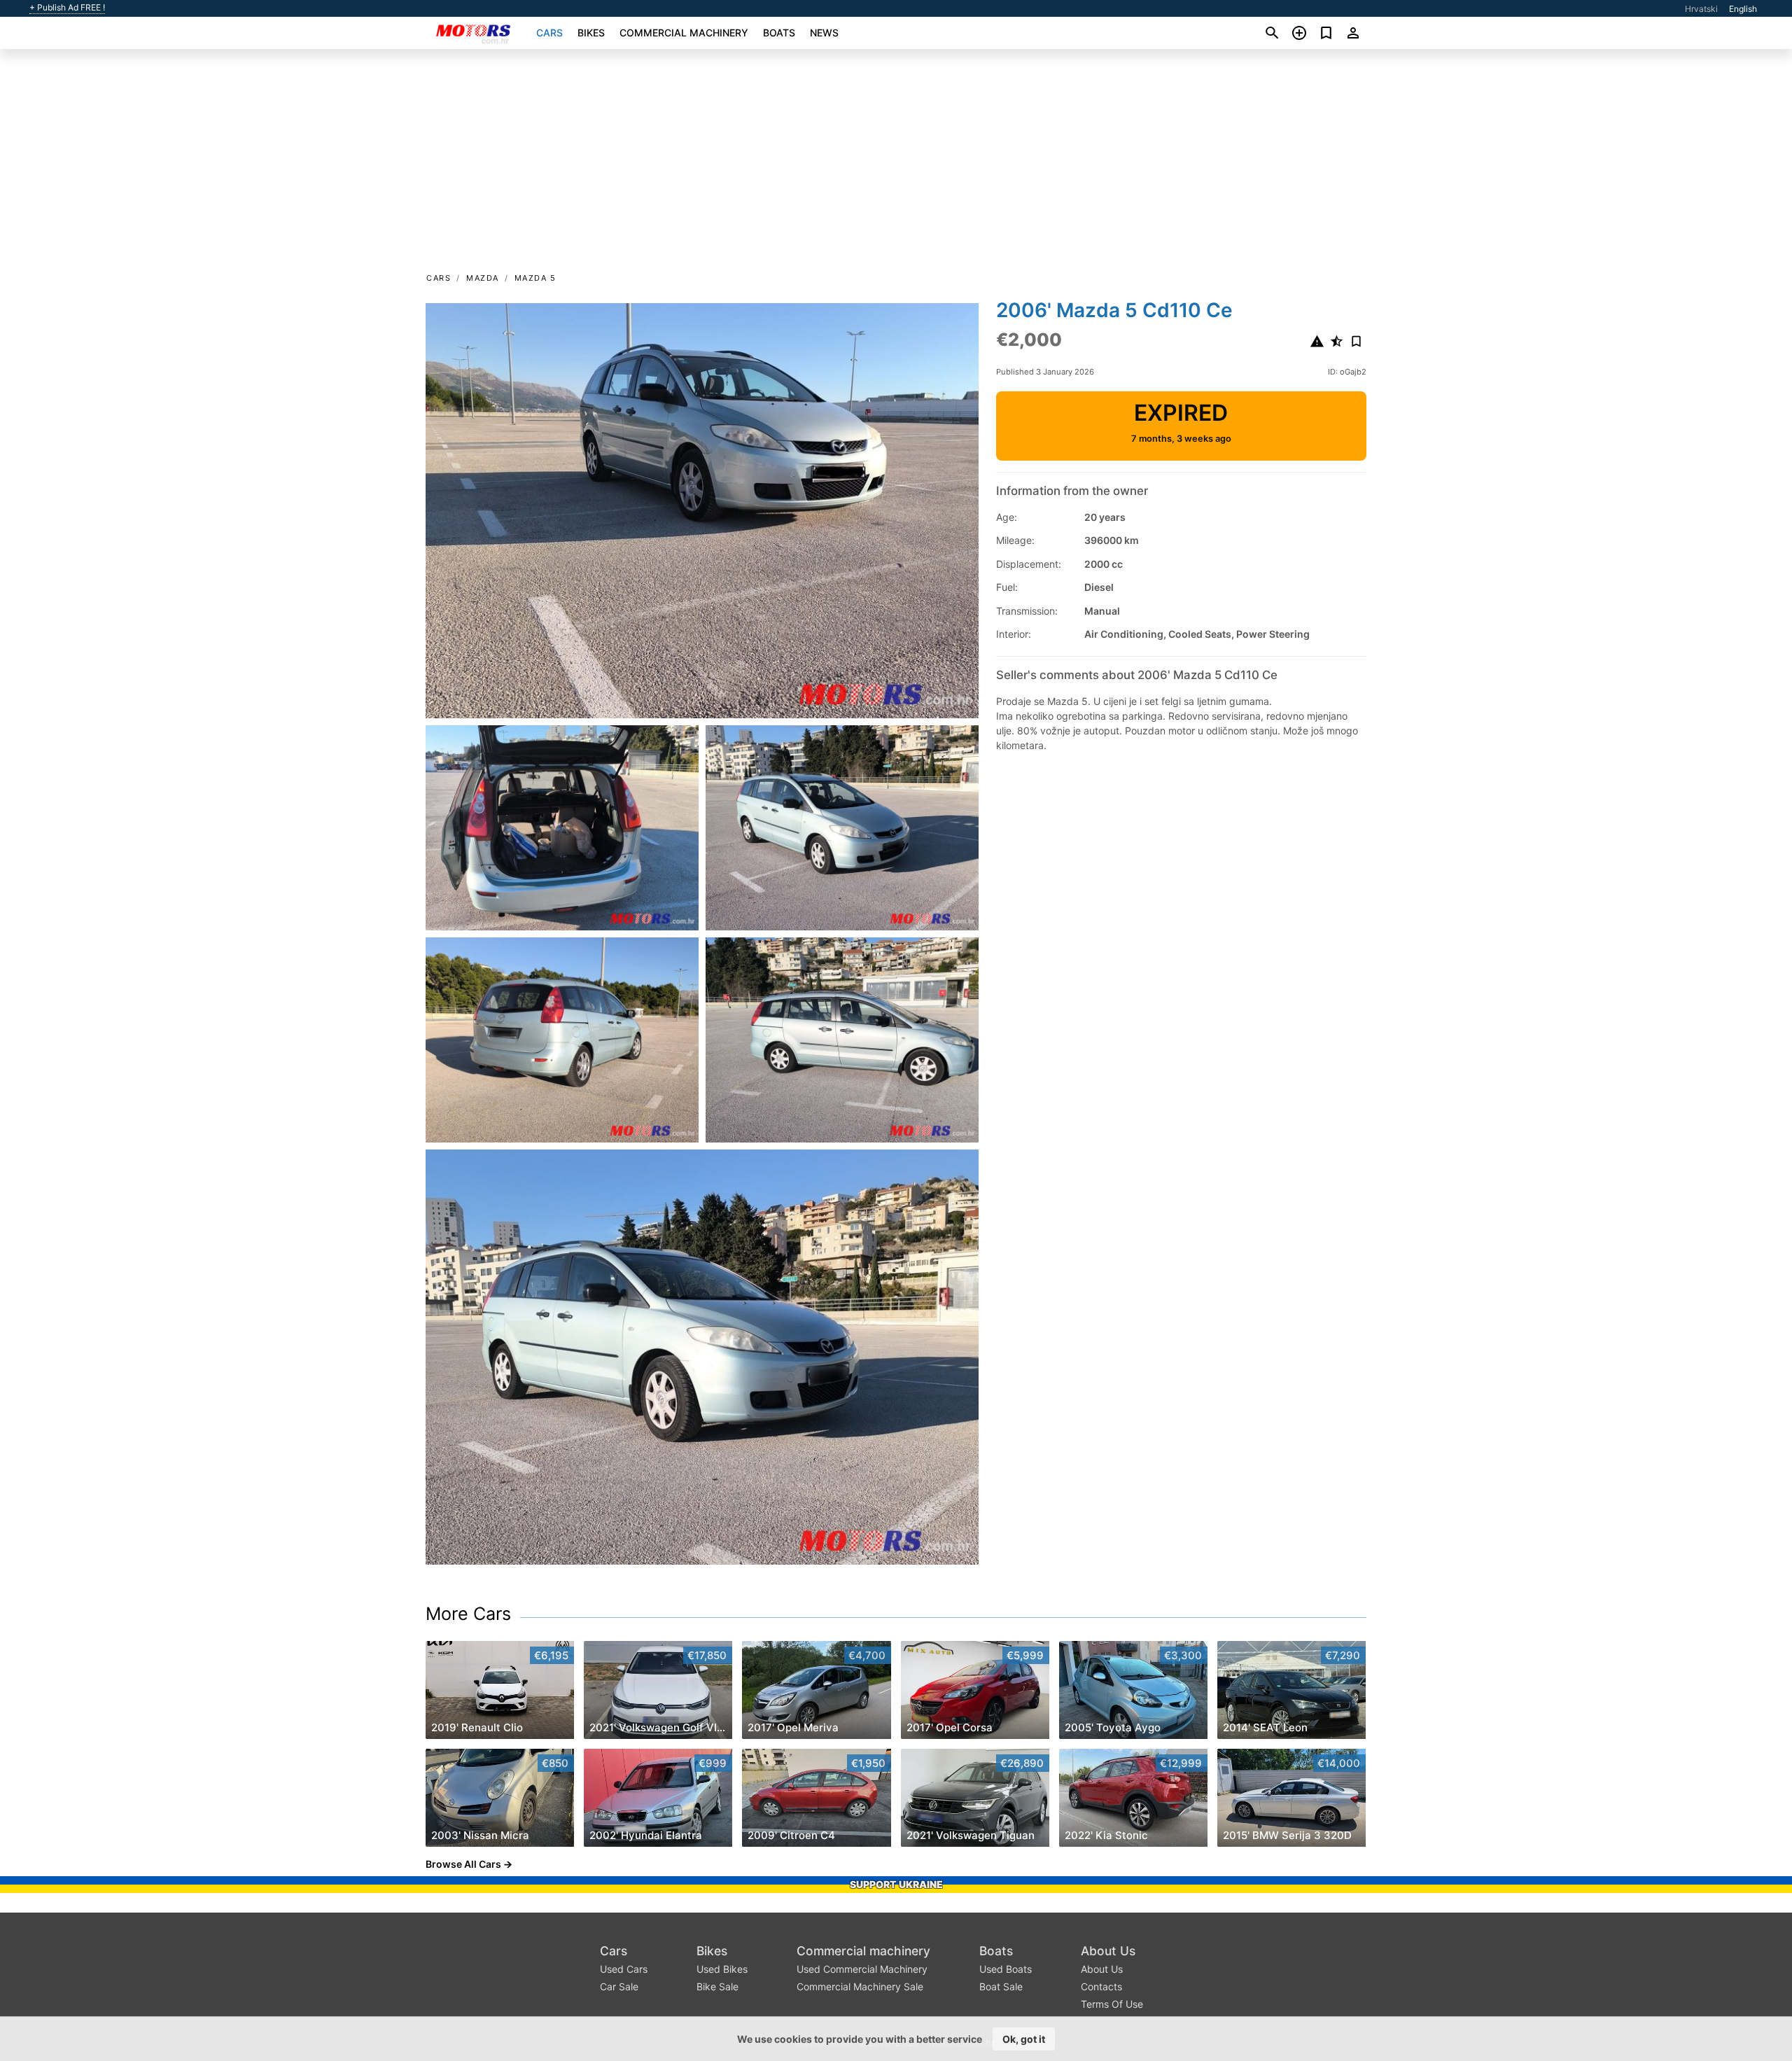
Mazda (483, 278)
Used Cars (624, 1969)
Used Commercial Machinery (862, 1969)
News (824, 33)
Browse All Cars (463, 1864)
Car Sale (619, 1986)
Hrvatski (1701, 9)
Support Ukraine (896, 1884)
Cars (549, 33)
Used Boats (1006, 1969)
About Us (1108, 1951)
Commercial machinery (684, 33)
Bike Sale (717, 1986)
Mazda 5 (535, 278)
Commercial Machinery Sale (860, 1986)
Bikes (591, 33)
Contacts (1101, 1986)
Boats (779, 33)
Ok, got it (1024, 2039)
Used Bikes (722, 1969)
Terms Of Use (1112, 2004)
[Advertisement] (896, 165)
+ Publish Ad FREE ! (67, 8)
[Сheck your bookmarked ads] (1326, 33)
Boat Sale (1001, 1986)
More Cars (468, 1614)
